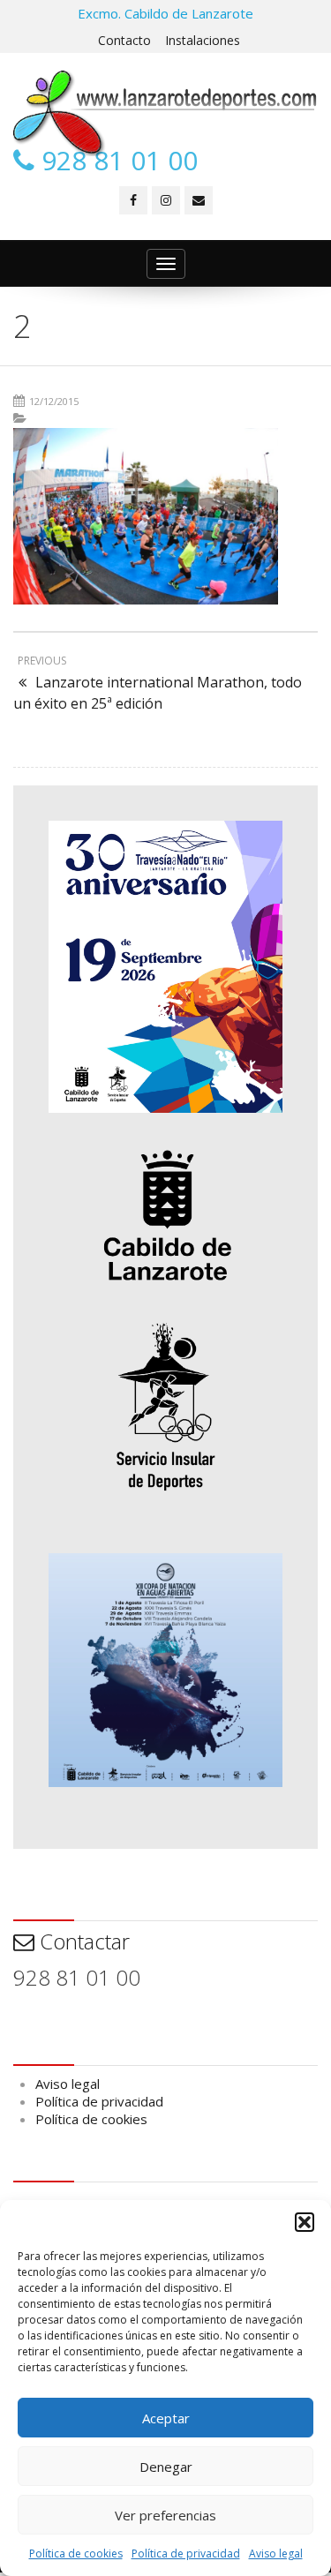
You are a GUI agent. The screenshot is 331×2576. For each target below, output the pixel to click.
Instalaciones (203, 40)
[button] (305, 2222)
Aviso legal (276, 2553)
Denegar (166, 2467)
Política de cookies (76, 2553)
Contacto (124, 40)
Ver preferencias (165, 2515)
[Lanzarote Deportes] (165, 113)
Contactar (82, 1941)
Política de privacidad (186, 2553)
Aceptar (166, 2418)
